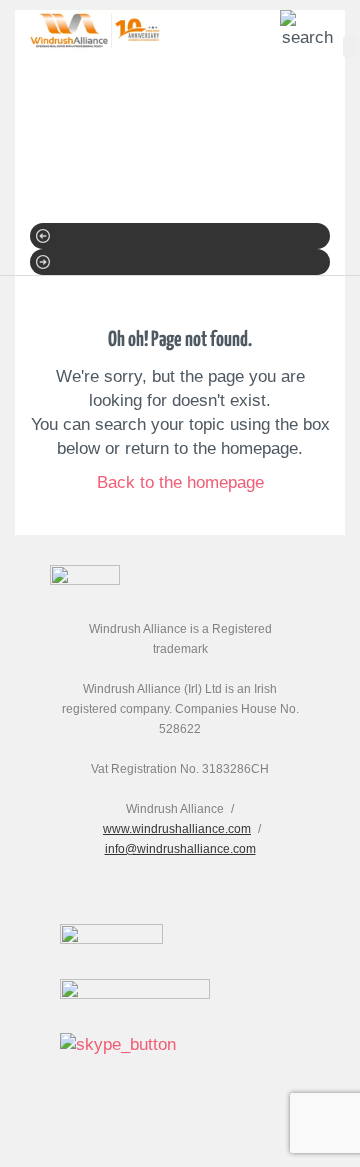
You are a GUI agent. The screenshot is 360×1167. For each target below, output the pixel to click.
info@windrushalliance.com (180, 849)
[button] (180, 236)
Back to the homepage (180, 482)
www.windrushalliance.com (177, 829)
